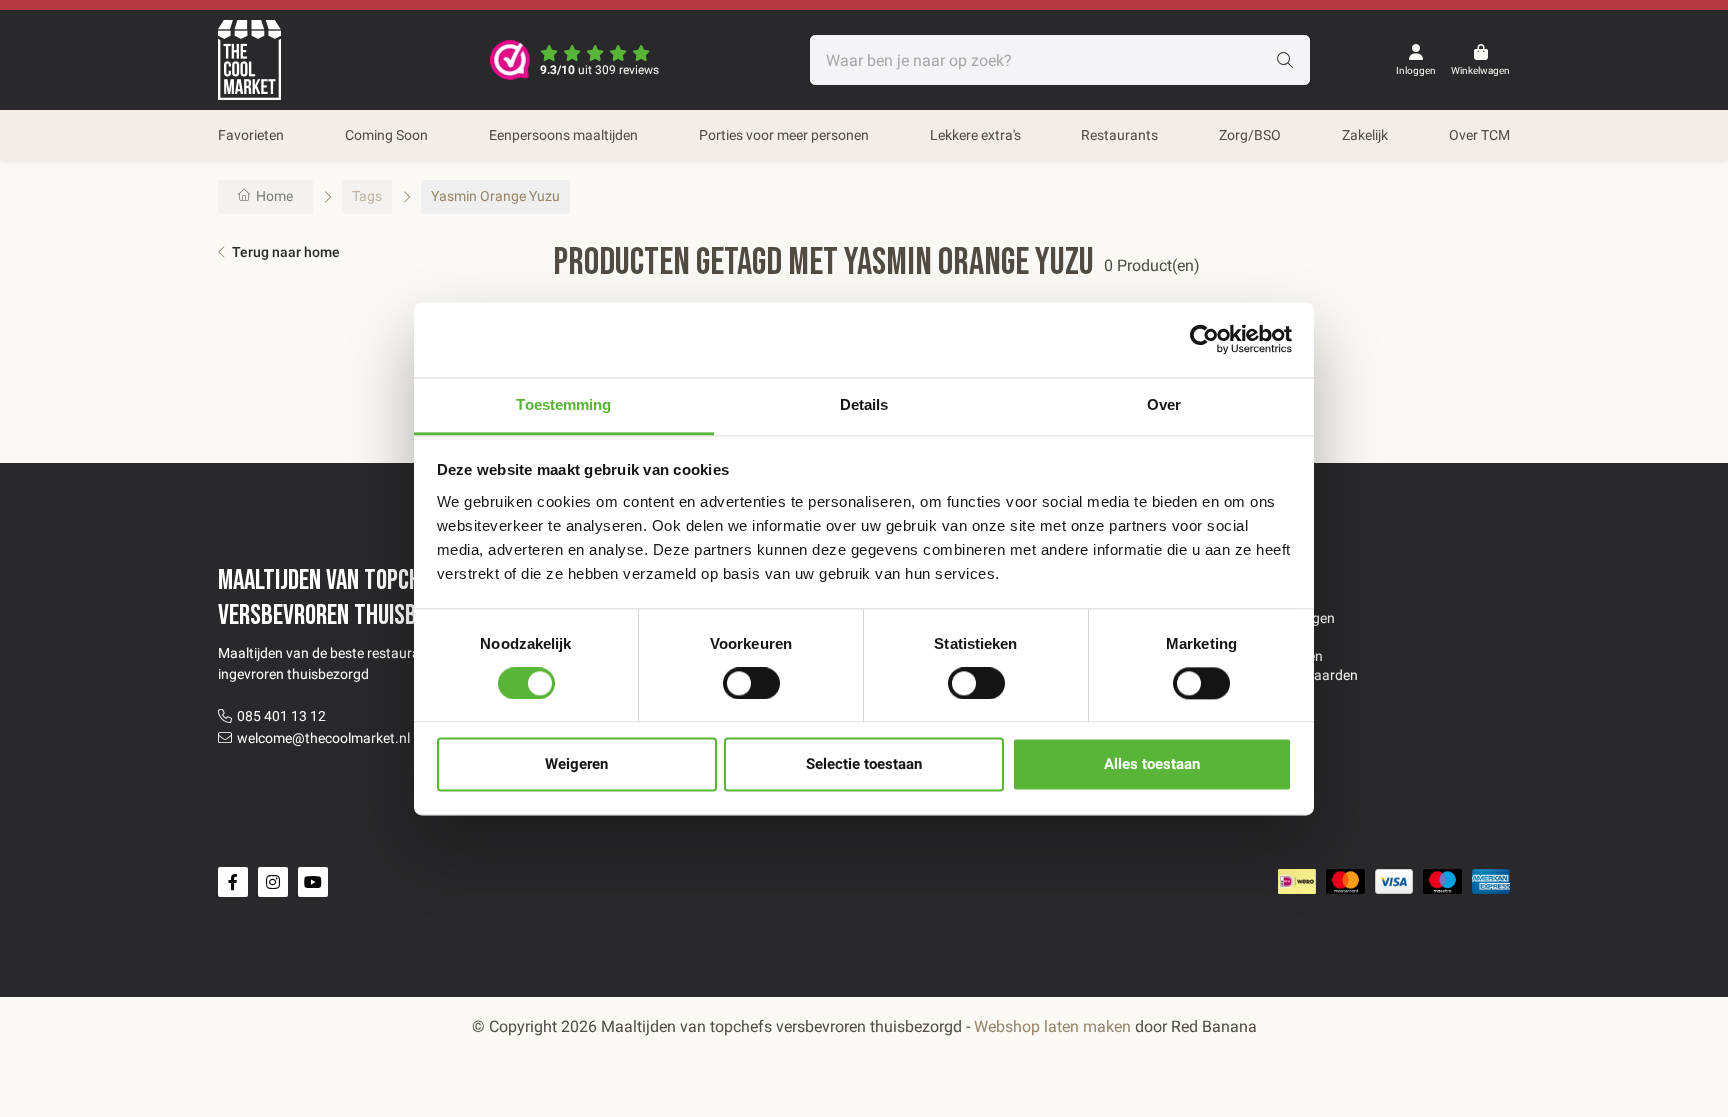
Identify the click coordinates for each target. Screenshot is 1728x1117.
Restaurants (1119, 135)
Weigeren (576, 765)
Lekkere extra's (975, 135)
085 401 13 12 (281, 716)
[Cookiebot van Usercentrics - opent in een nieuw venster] (1204, 339)
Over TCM (1479, 135)
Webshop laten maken (1052, 1026)
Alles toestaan (1152, 765)
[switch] (751, 683)
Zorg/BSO (1250, 135)
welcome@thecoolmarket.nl (323, 738)
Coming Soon (386, 135)
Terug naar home (286, 252)
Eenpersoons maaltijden (563, 135)
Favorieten (251, 135)
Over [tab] (1164, 404)
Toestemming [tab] (563, 404)
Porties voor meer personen (784, 135)
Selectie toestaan (864, 765)
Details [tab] (864, 404)
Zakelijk (1365, 135)
